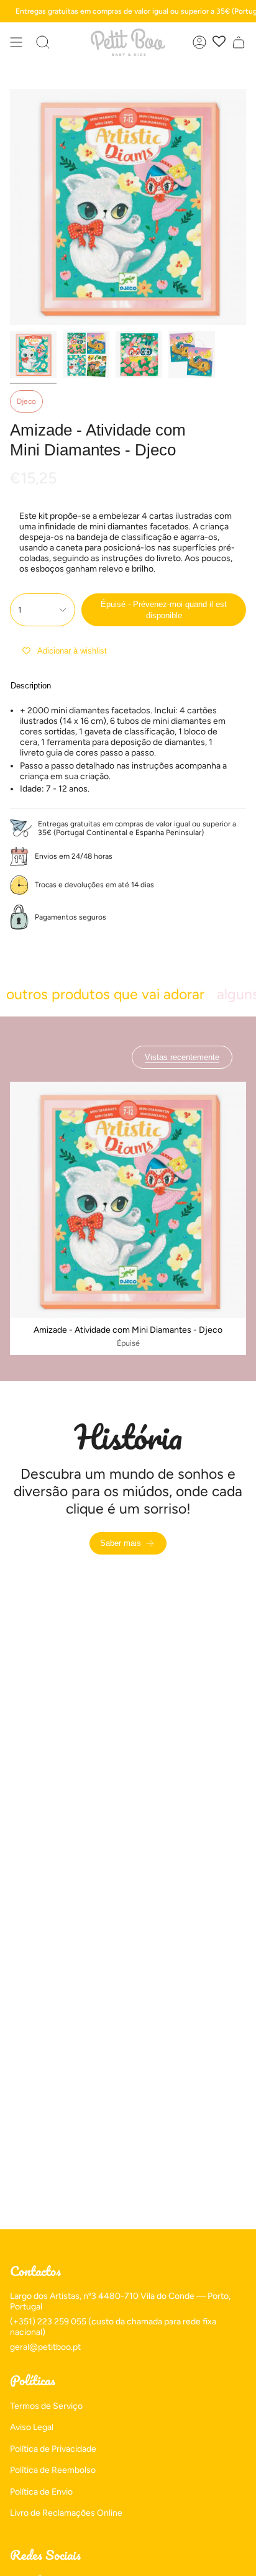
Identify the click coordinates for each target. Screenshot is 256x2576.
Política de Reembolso (53, 2470)
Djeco (26, 401)
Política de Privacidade (53, 2449)
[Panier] (239, 42)
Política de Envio (41, 2492)
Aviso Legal (32, 2427)
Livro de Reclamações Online (66, 2513)
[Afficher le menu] (16, 42)
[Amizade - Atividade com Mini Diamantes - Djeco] (128, 1200)
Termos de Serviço (46, 2406)
